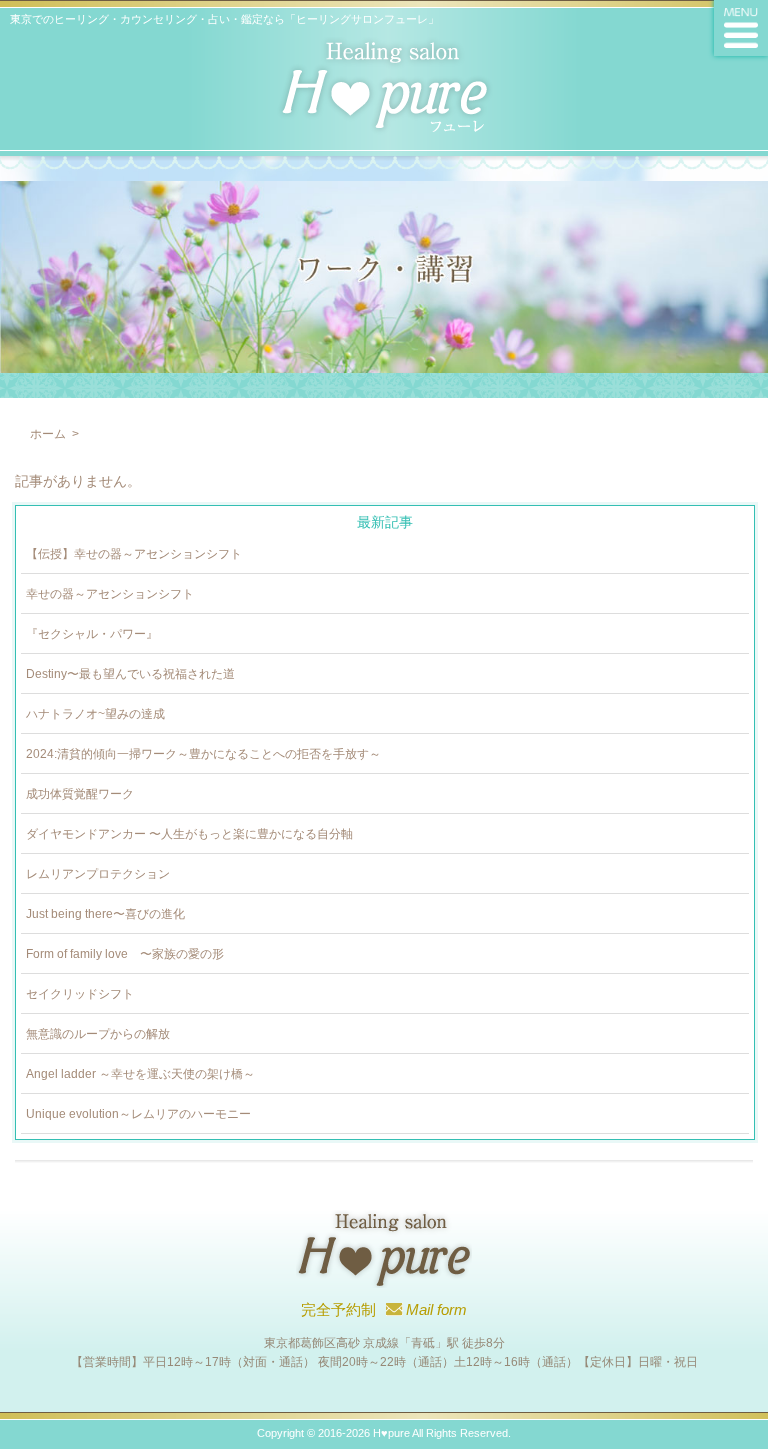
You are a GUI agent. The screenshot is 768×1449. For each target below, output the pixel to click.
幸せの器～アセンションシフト (110, 594)
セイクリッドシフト (80, 994)
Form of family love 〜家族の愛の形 (125, 954)
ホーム (48, 434)
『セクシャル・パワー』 (92, 634)
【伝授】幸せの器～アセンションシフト (134, 554)
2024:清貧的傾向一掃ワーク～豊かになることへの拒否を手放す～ (203, 754)
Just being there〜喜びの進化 (105, 914)
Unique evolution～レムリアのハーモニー (138, 1114)
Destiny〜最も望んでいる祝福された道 (130, 674)
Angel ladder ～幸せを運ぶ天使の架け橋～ (140, 1074)
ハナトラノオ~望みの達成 (95, 714)
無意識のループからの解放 (98, 1034)
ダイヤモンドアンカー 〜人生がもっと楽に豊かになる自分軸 (189, 834)
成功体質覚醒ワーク (80, 794)
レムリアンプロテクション (98, 874)
